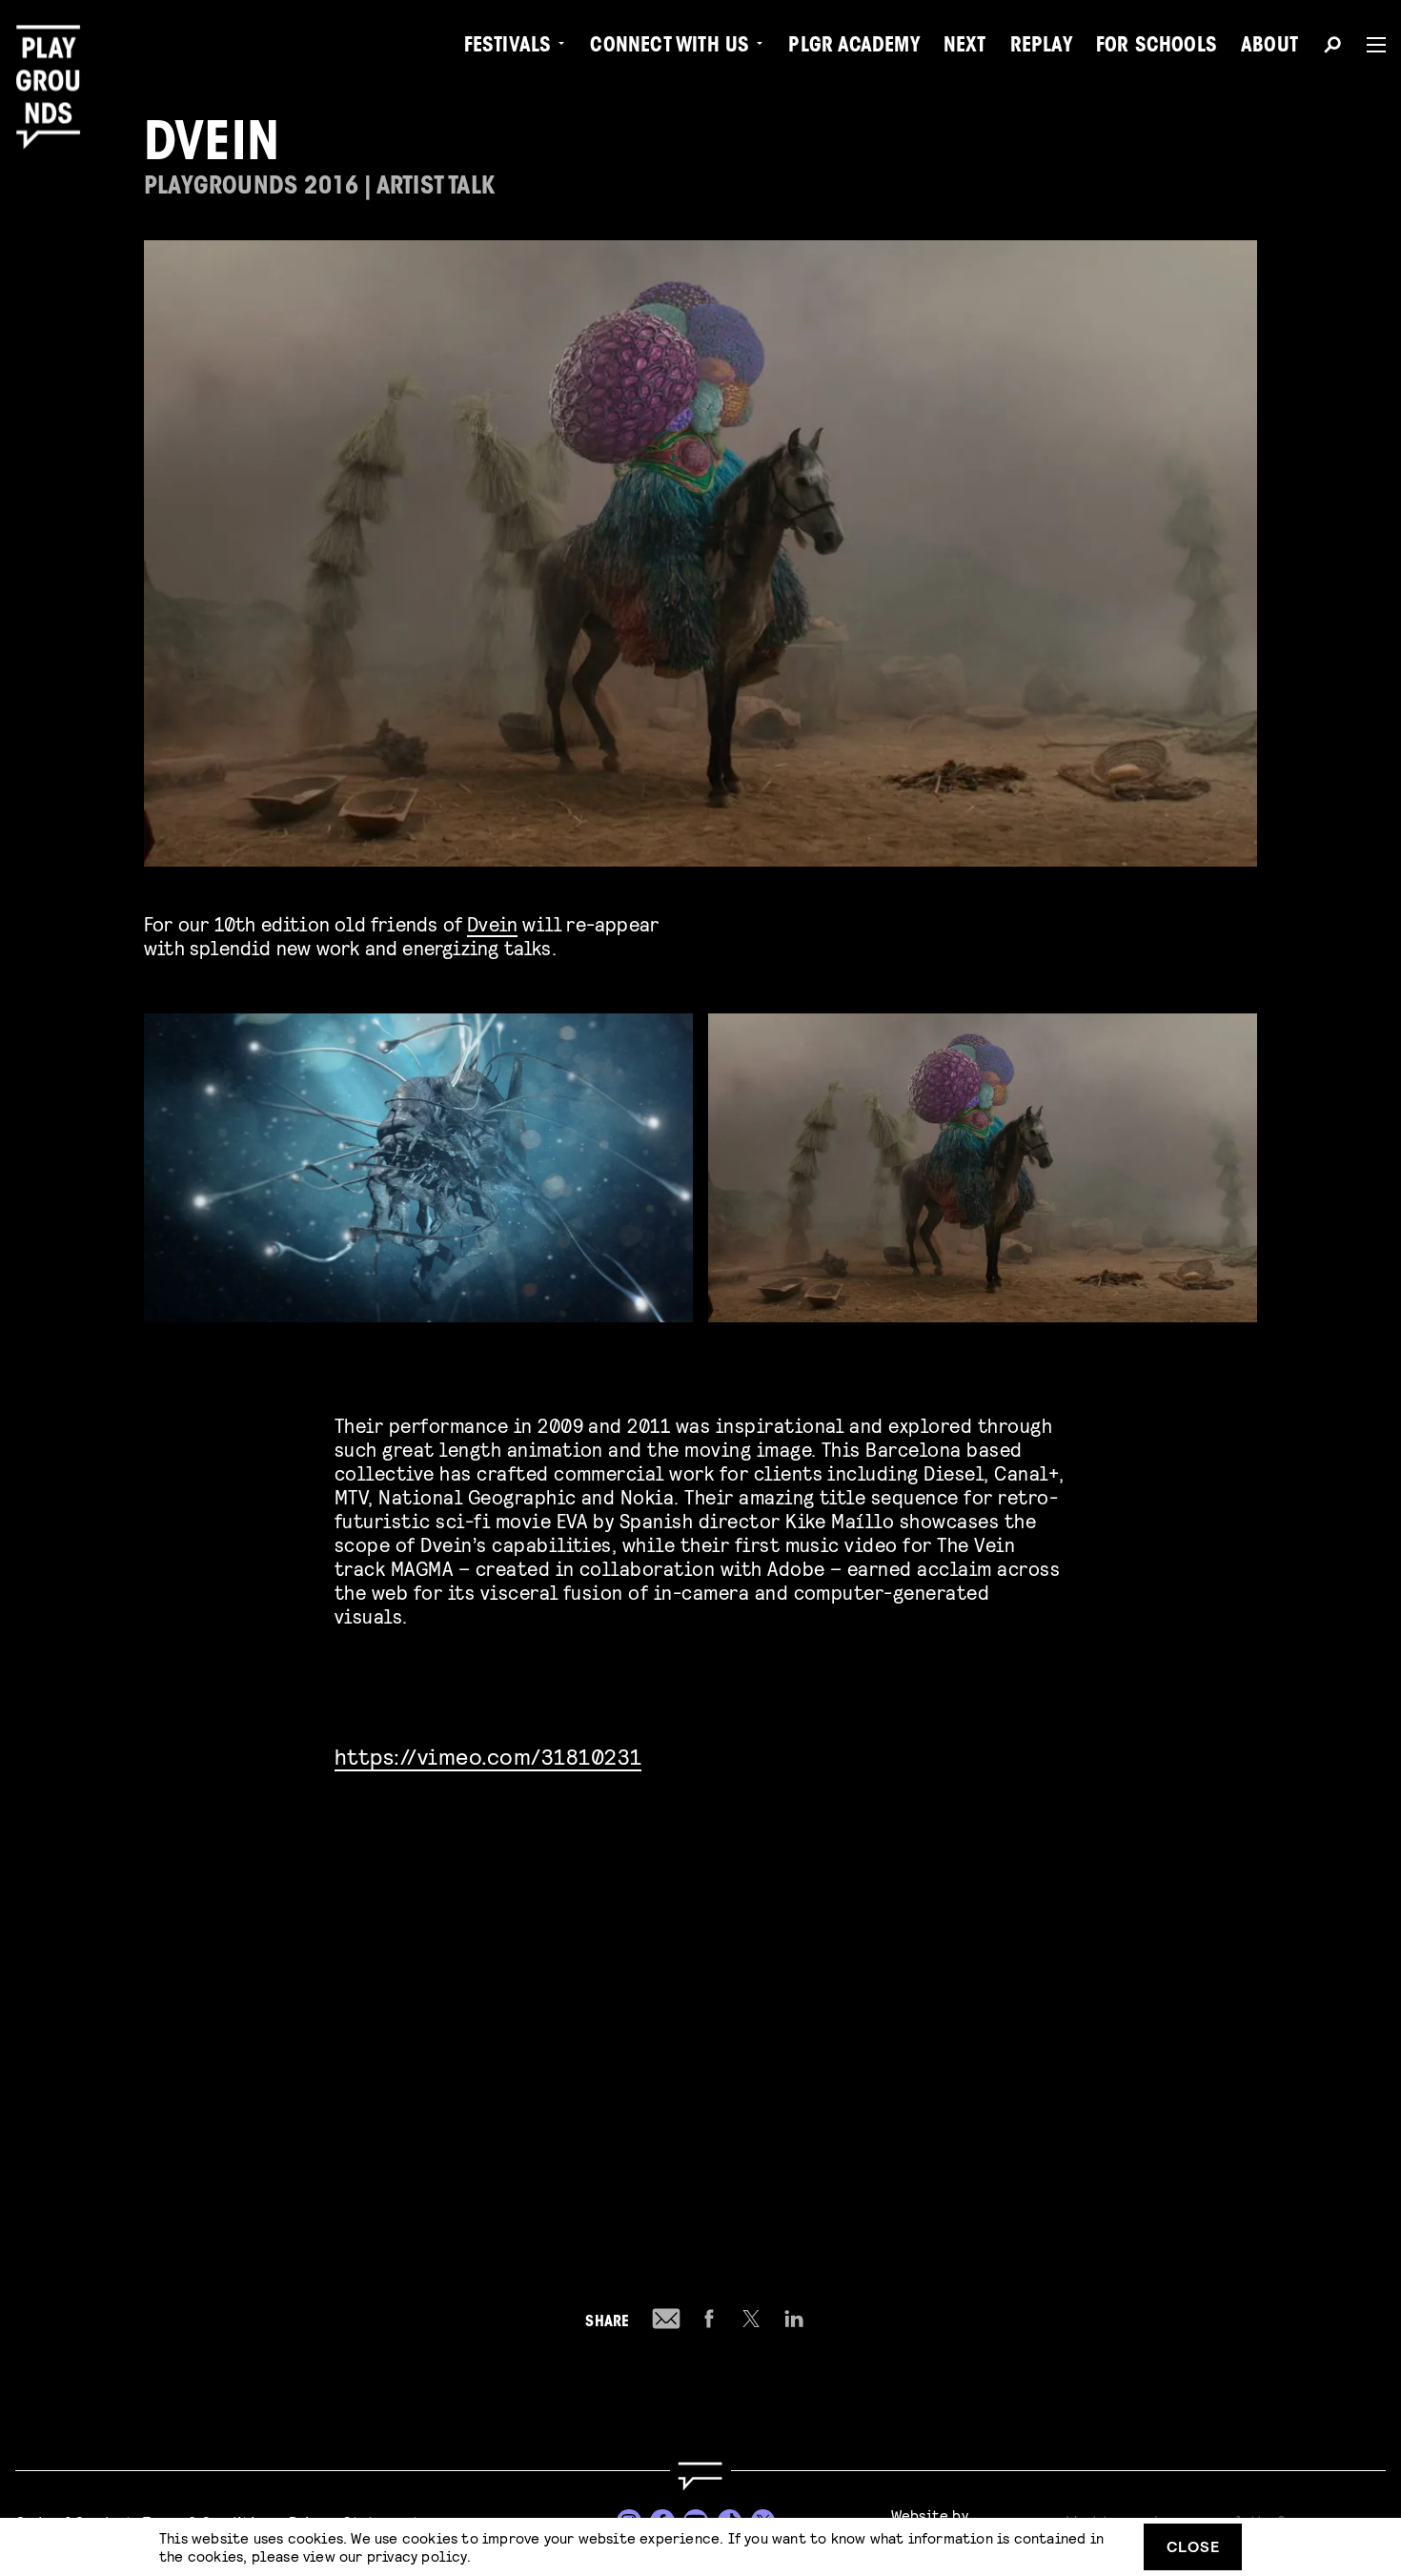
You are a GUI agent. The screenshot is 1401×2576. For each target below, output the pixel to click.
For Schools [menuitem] (1157, 48)
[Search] (1332, 48)
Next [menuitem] (965, 48)
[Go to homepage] (700, 2476)
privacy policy (417, 2556)
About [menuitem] (1269, 48)
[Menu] (1369, 45)
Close (1193, 2546)
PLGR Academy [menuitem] (853, 48)
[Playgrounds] (55, 57)
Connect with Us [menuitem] (670, 48)
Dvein (492, 923)
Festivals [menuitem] (508, 48)
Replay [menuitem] (1041, 48)
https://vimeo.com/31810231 (488, 1756)
